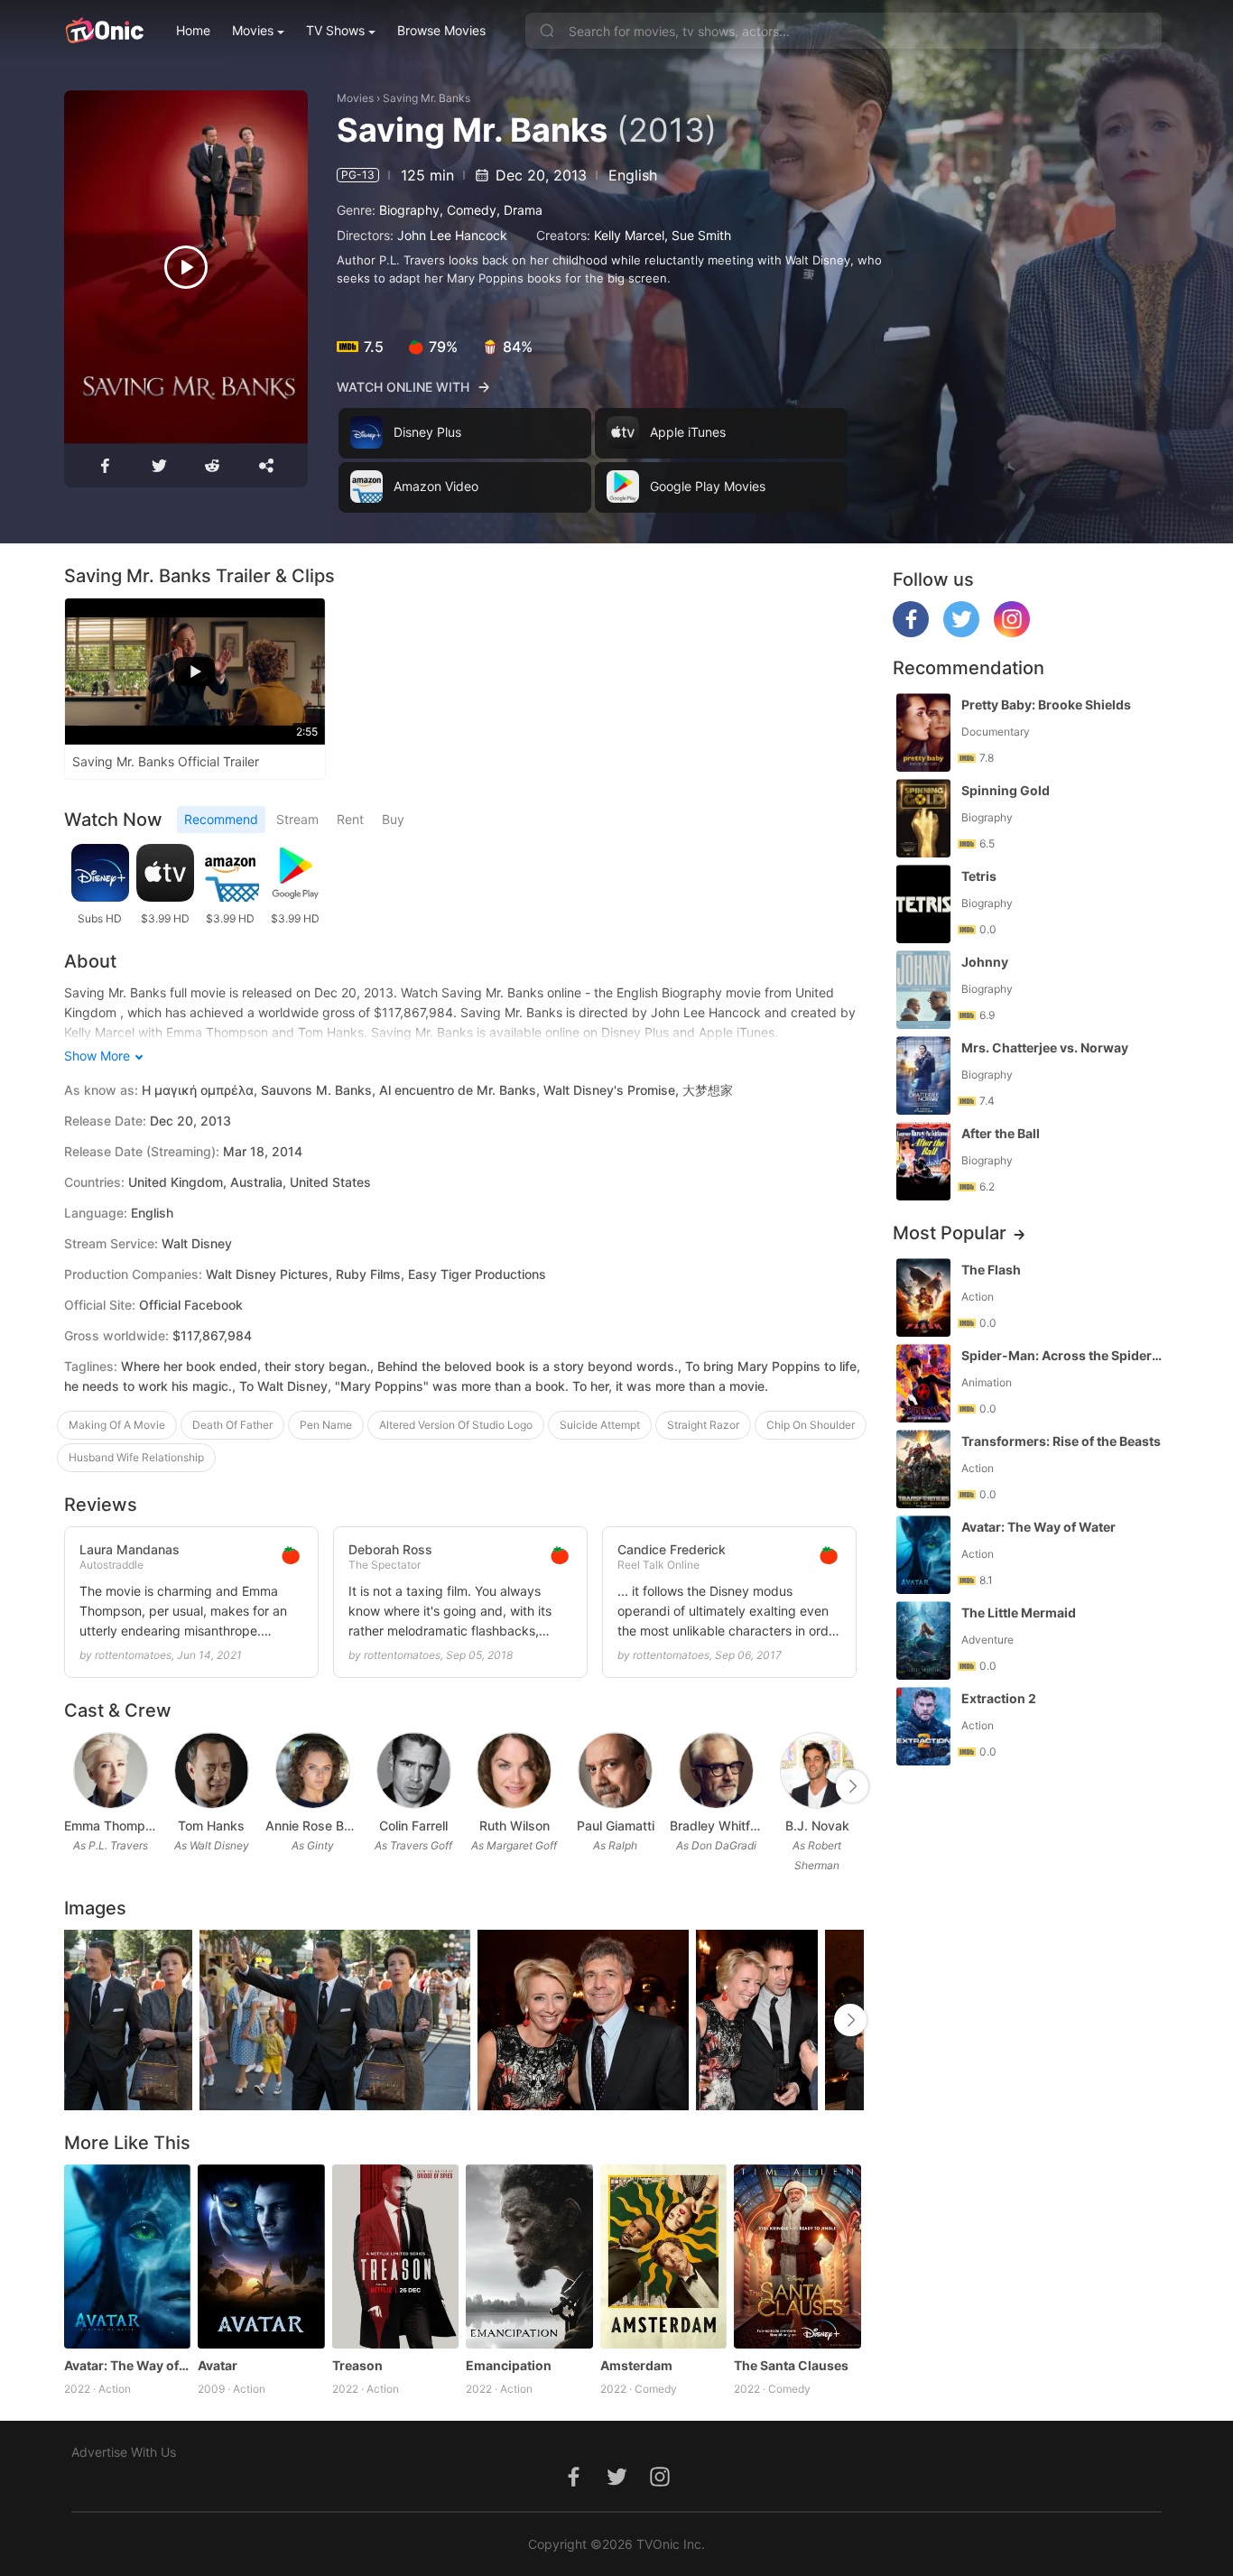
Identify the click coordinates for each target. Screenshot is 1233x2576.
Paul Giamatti (616, 1825)
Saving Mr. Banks (426, 98)
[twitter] (961, 632)
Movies (253, 30)
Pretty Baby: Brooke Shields (1046, 704)
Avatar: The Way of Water (128, 2365)
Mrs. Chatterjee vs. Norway (1045, 1047)
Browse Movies (441, 30)
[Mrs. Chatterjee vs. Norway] (923, 1075)
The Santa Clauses (791, 2365)
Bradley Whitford (717, 1825)
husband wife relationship (136, 1457)
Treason (357, 2365)
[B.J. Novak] (817, 1770)
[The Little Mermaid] (923, 1640)
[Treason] (396, 2256)
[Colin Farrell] (414, 1770)
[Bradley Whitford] (716, 1770)
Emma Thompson (111, 1825)
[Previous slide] (76, 1786)
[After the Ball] (923, 1161)
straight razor (703, 1425)
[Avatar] (261, 2256)
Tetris (979, 876)
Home (193, 30)
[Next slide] (852, 1786)
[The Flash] (923, 1297)
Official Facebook (191, 1305)
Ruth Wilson (515, 1825)
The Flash (991, 1269)
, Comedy (468, 210)
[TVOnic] (104, 31)
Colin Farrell (413, 1825)
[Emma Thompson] (111, 1770)
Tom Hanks (211, 1825)
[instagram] (1012, 632)
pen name (326, 1425)
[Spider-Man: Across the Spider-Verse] (923, 1383)
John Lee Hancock (452, 235)
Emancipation (509, 2365)
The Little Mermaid (1019, 1612)
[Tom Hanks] (212, 1770)
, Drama (519, 210)
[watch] (186, 267)
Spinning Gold (1006, 790)
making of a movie (117, 1425)
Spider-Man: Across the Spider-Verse (1063, 1355)
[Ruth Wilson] (514, 1770)
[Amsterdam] (664, 2256)
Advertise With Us (124, 2452)
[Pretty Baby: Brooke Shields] (923, 732)
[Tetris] (923, 904)
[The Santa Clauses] (797, 2256)
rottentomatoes (133, 1655)
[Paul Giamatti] (615, 1770)
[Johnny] (923, 990)
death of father (232, 1425)
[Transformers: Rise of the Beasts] (923, 1469)
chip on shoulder (811, 1425)
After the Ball (1001, 1133)
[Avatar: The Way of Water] (128, 2256)
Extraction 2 (999, 1698)
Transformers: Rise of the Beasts (1061, 1441)
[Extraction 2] (923, 1726)
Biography (409, 210)
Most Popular (950, 1233)
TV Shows (335, 30)
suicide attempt (600, 1425)
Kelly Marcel (629, 235)
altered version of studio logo (456, 1425)
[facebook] (911, 632)
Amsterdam (636, 2365)
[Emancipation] (529, 2256)
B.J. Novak (817, 1825)
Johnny (985, 962)
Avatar (218, 2365)
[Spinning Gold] (923, 818)
